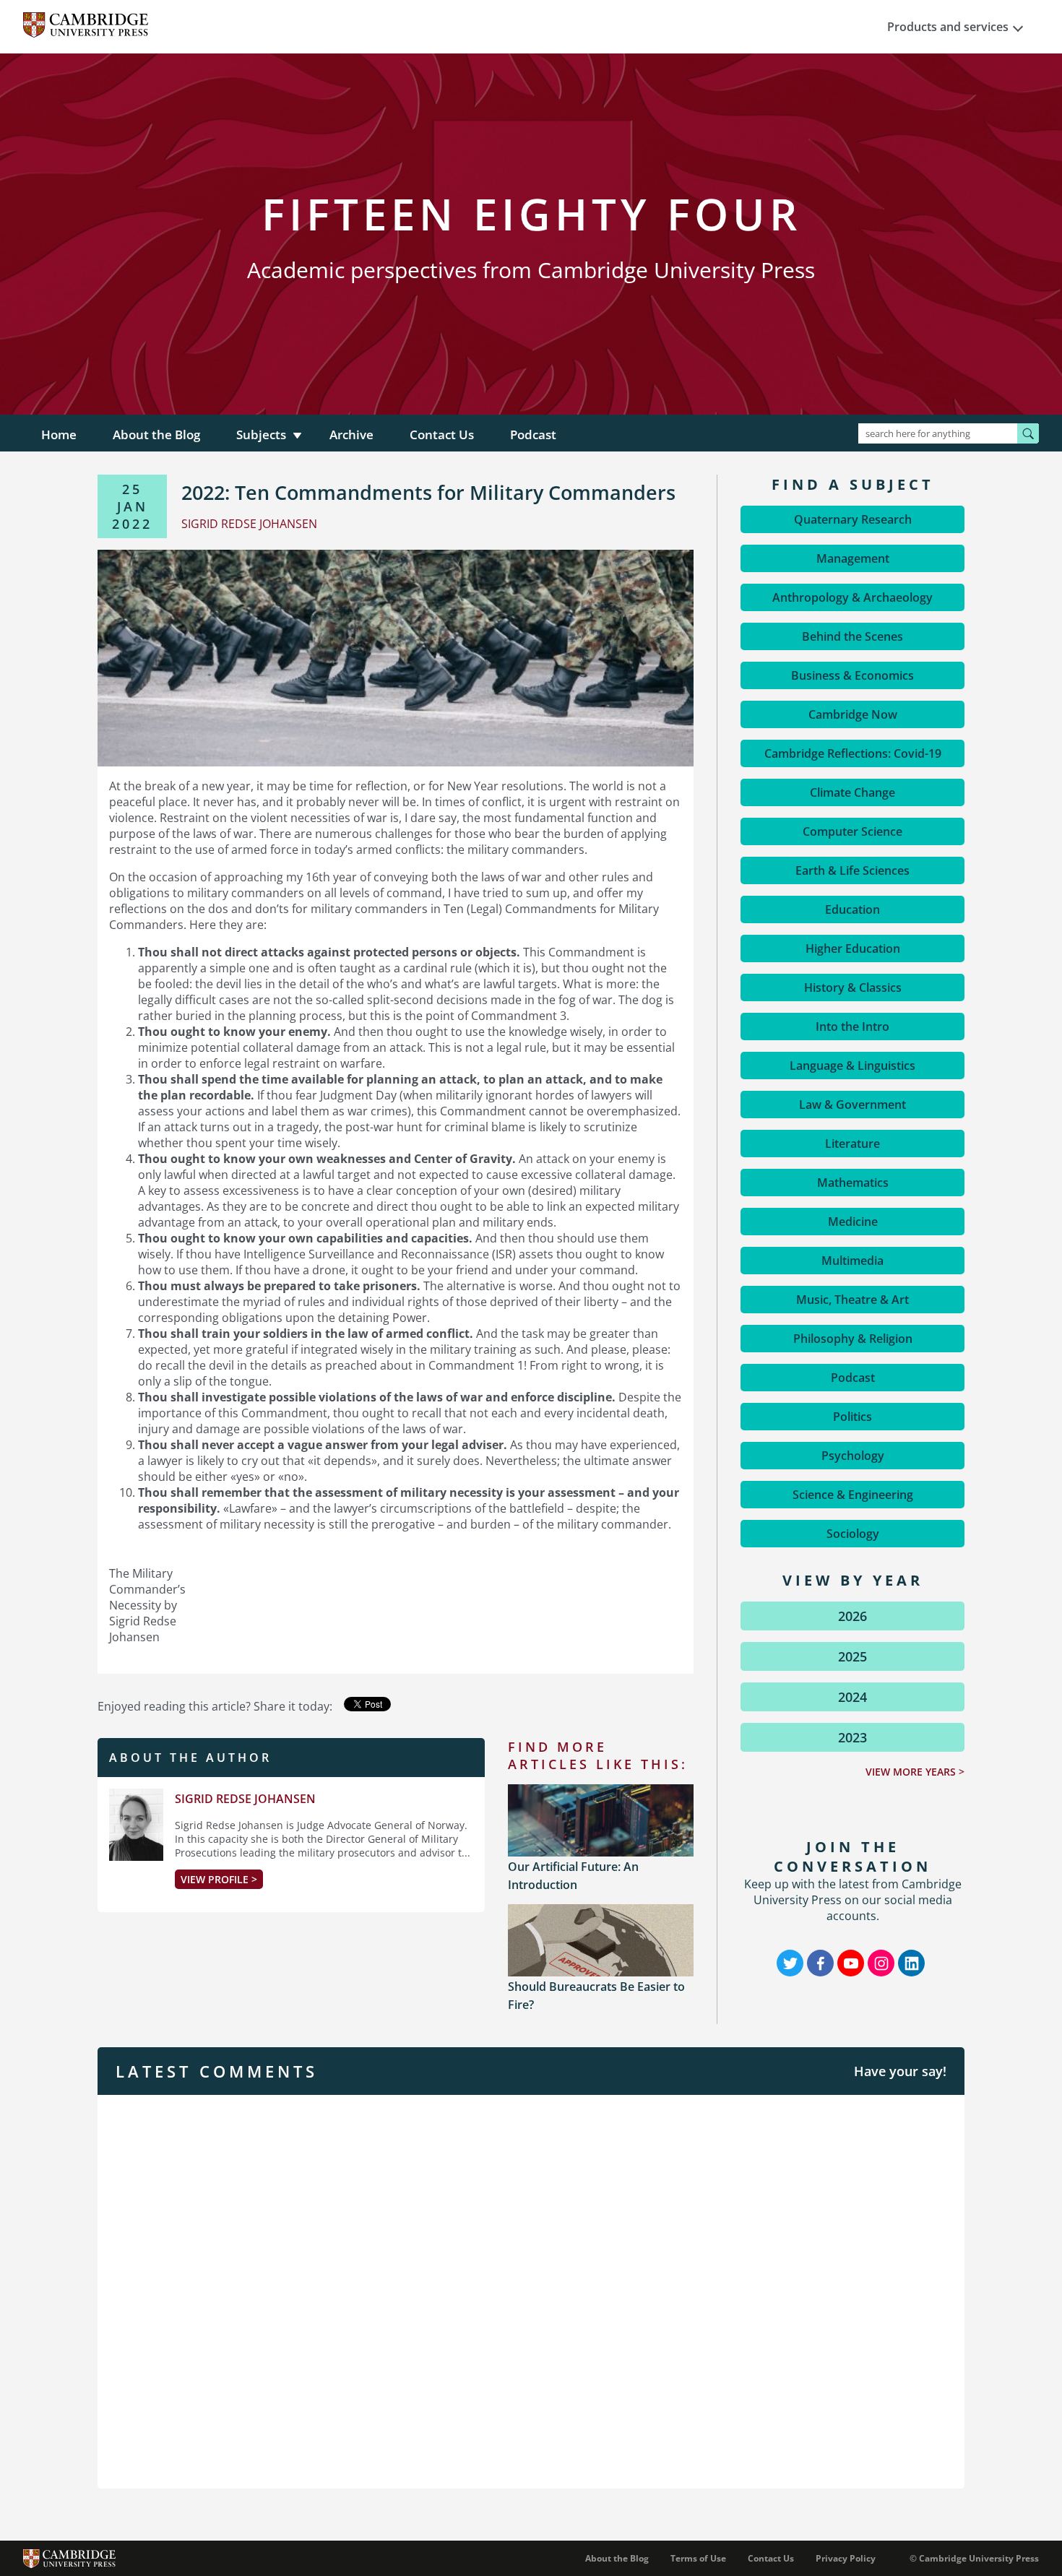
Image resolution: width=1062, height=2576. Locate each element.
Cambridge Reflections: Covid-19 (853, 753)
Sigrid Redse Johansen (245, 1799)
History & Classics (853, 987)
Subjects (261, 435)
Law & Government (852, 1105)
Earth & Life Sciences (852, 870)
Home (59, 435)
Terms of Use (698, 2558)
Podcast (533, 435)
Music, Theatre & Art (852, 1300)
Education (852, 909)
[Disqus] (531, 2290)
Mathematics (853, 1183)
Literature (852, 1144)
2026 (852, 1616)
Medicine (853, 1222)
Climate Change (852, 792)
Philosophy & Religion (853, 1339)
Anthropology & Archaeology (852, 597)
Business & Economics (852, 675)
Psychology (853, 1456)
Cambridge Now (853, 714)
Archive (351, 435)
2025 (852, 1656)
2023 (852, 1737)
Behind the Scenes (852, 636)
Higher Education (853, 948)
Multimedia (852, 1261)
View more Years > (915, 1772)
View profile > (219, 1879)
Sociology (853, 1534)
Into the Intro (852, 1026)
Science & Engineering (853, 1495)
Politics (852, 1417)
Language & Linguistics (852, 1066)
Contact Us (442, 435)
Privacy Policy (846, 2558)
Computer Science (852, 831)
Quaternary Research (853, 519)
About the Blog (156, 435)
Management (853, 558)
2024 (852, 1697)
